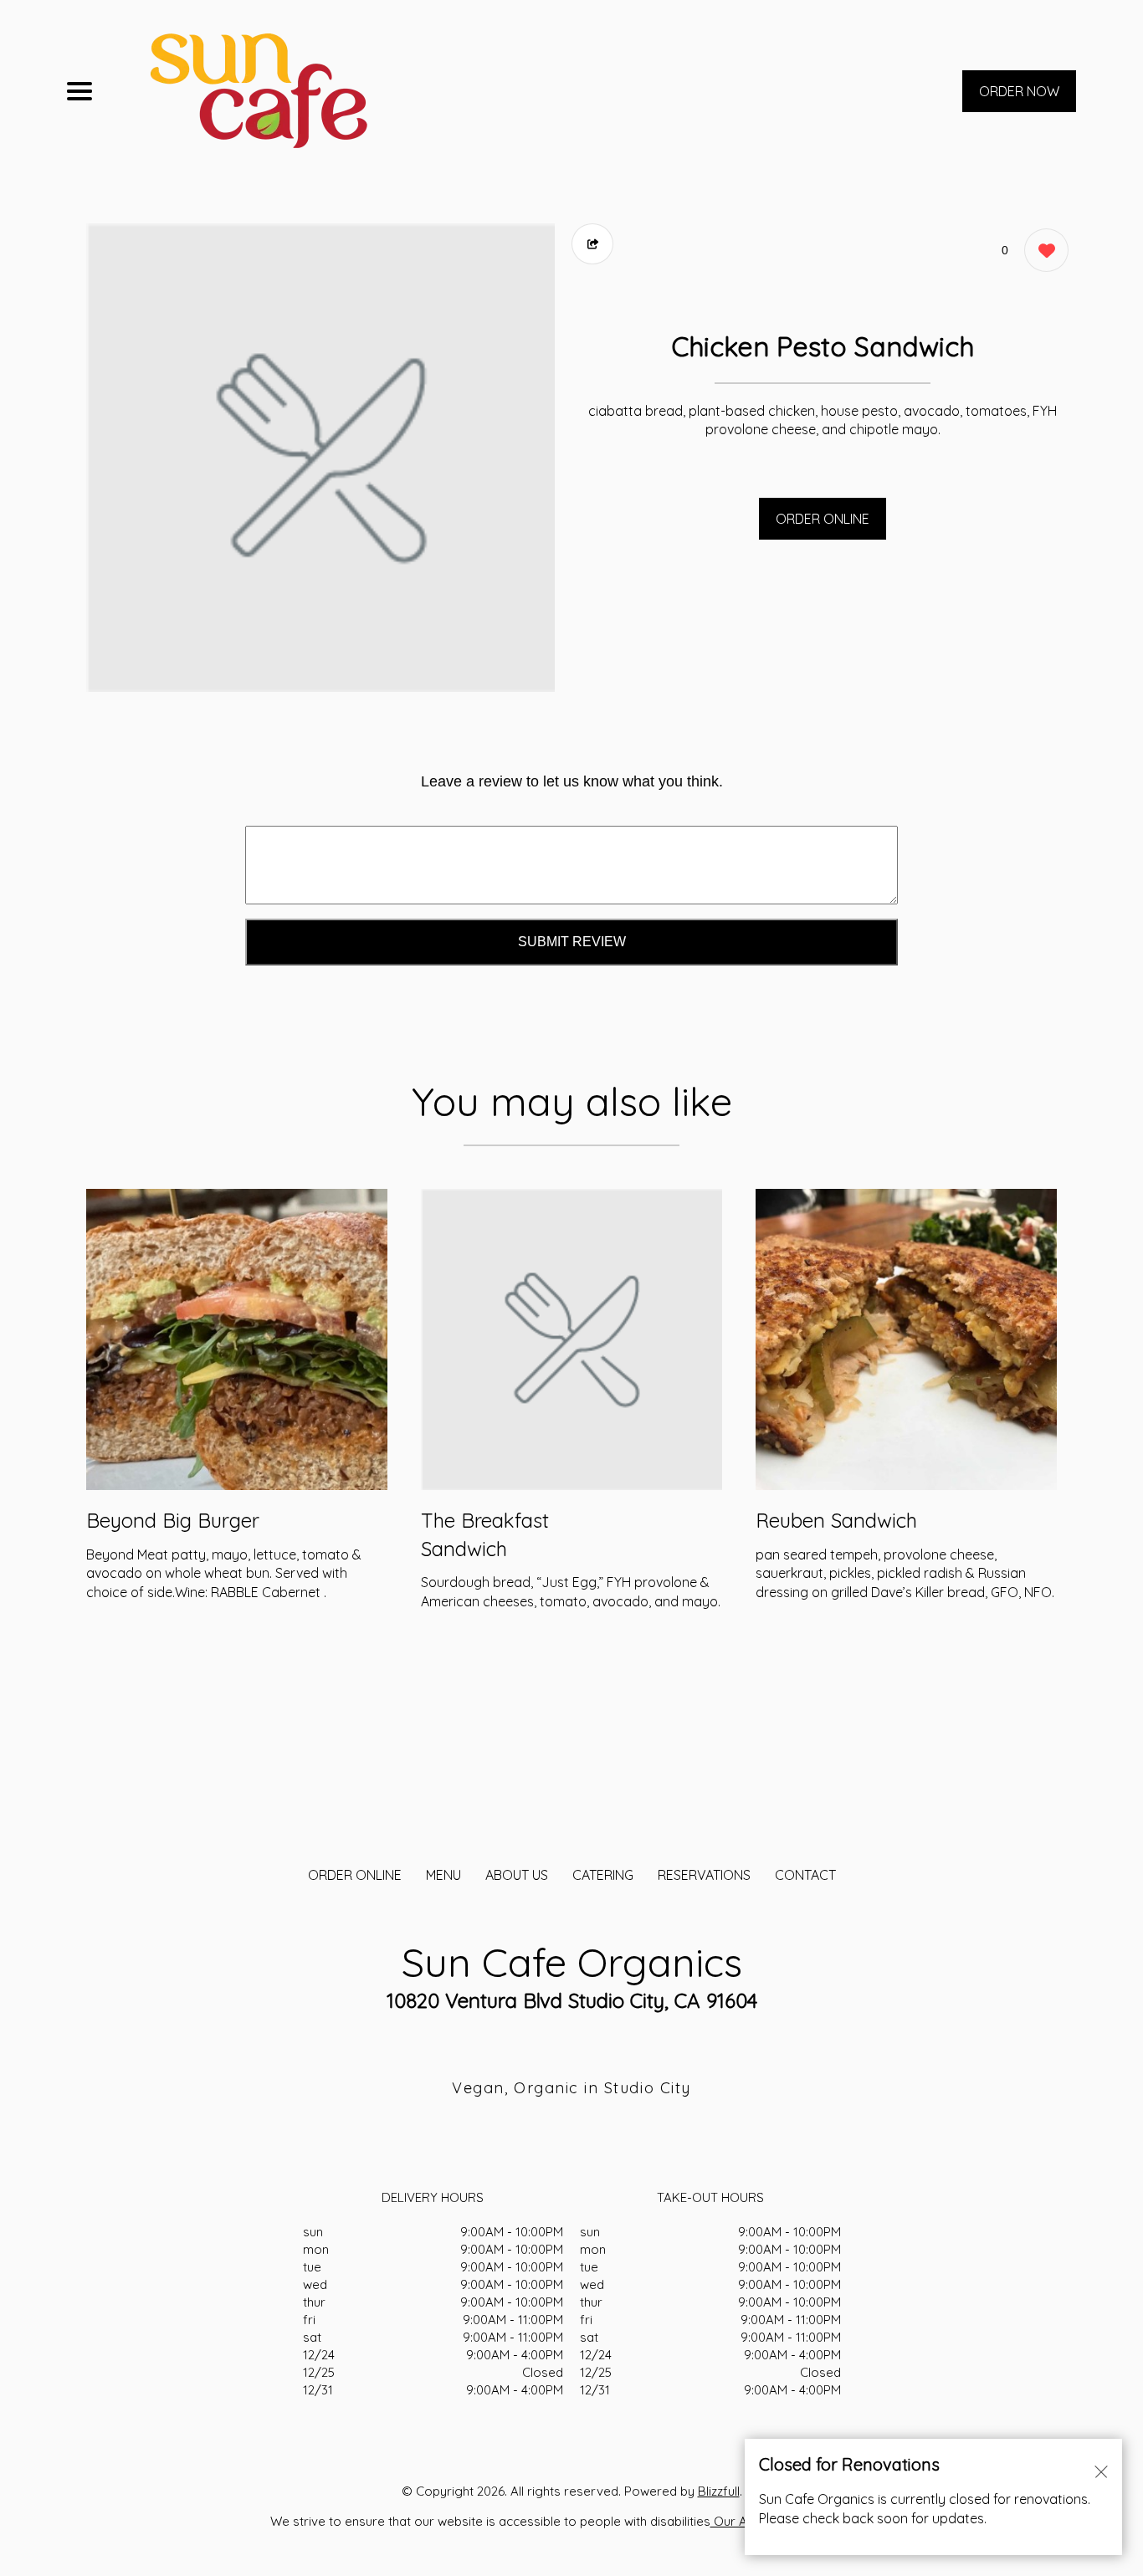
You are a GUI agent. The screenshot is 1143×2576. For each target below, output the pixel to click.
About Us (517, 1875)
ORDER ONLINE (823, 519)
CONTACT (805, 1875)
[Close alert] (1101, 2471)
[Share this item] (592, 244)
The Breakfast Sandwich (485, 1534)
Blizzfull (719, 2491)
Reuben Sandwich (836, 1520)
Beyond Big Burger (173, 1520)
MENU (443, 1875)
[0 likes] (1042, 250)
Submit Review (572, 942)
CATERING (603, 1875)
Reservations (704, 1875)
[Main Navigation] (79, 91)
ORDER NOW (1019, 91)
